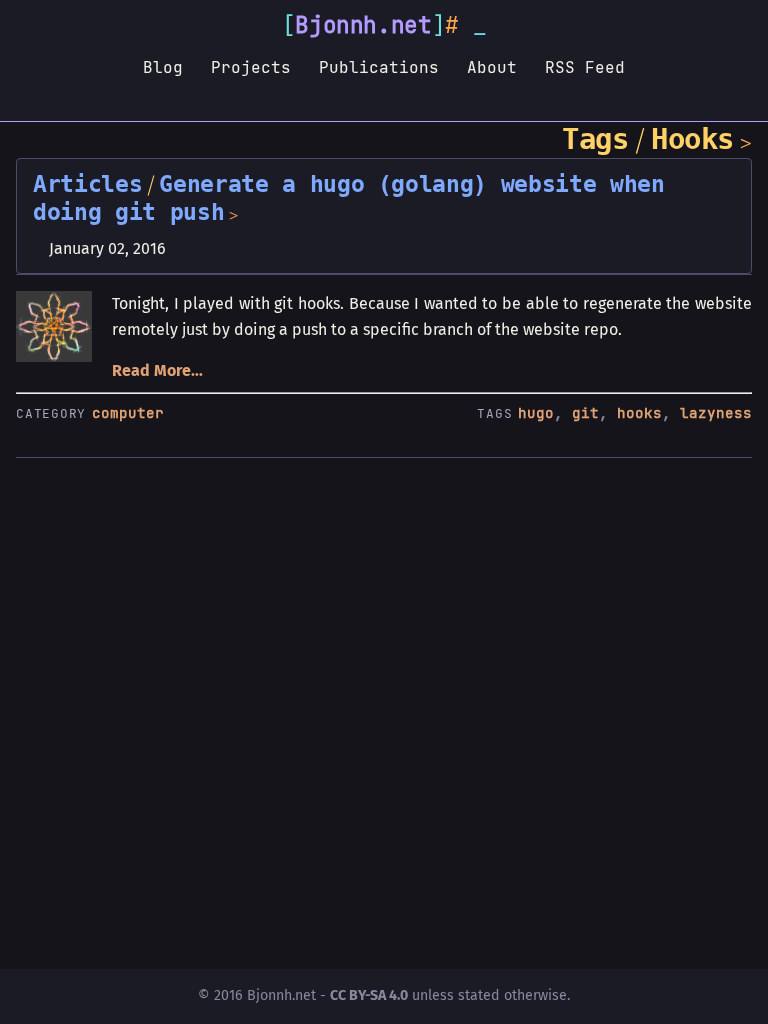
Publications (379, 67)
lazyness (716, 413)
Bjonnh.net (363, 25)
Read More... (157, 370)
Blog (163, 67)
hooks (639, 413)
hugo (536, 413)
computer (128, 413)
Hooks (692, 139)
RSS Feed (585, 67)
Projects (251, 67)
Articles (87, 184)
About (492, 67)
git (585, 413)
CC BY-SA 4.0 (369, 995)
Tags (595, 139)
